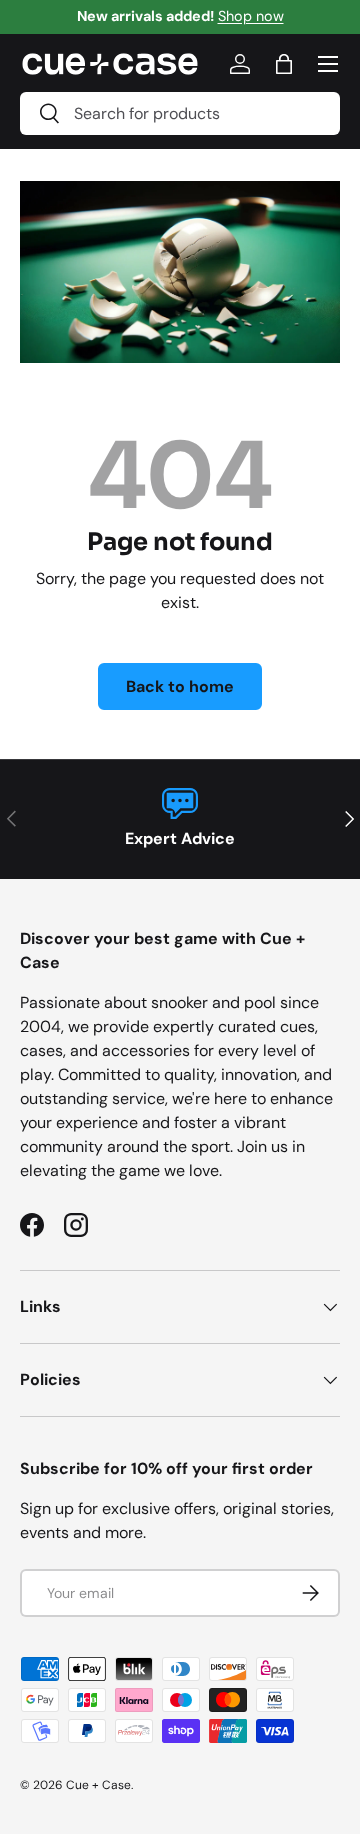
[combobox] (180, 113)
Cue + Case (98, 1785)
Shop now (251, 16)
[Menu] (328, 64)
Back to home (180, 686)
